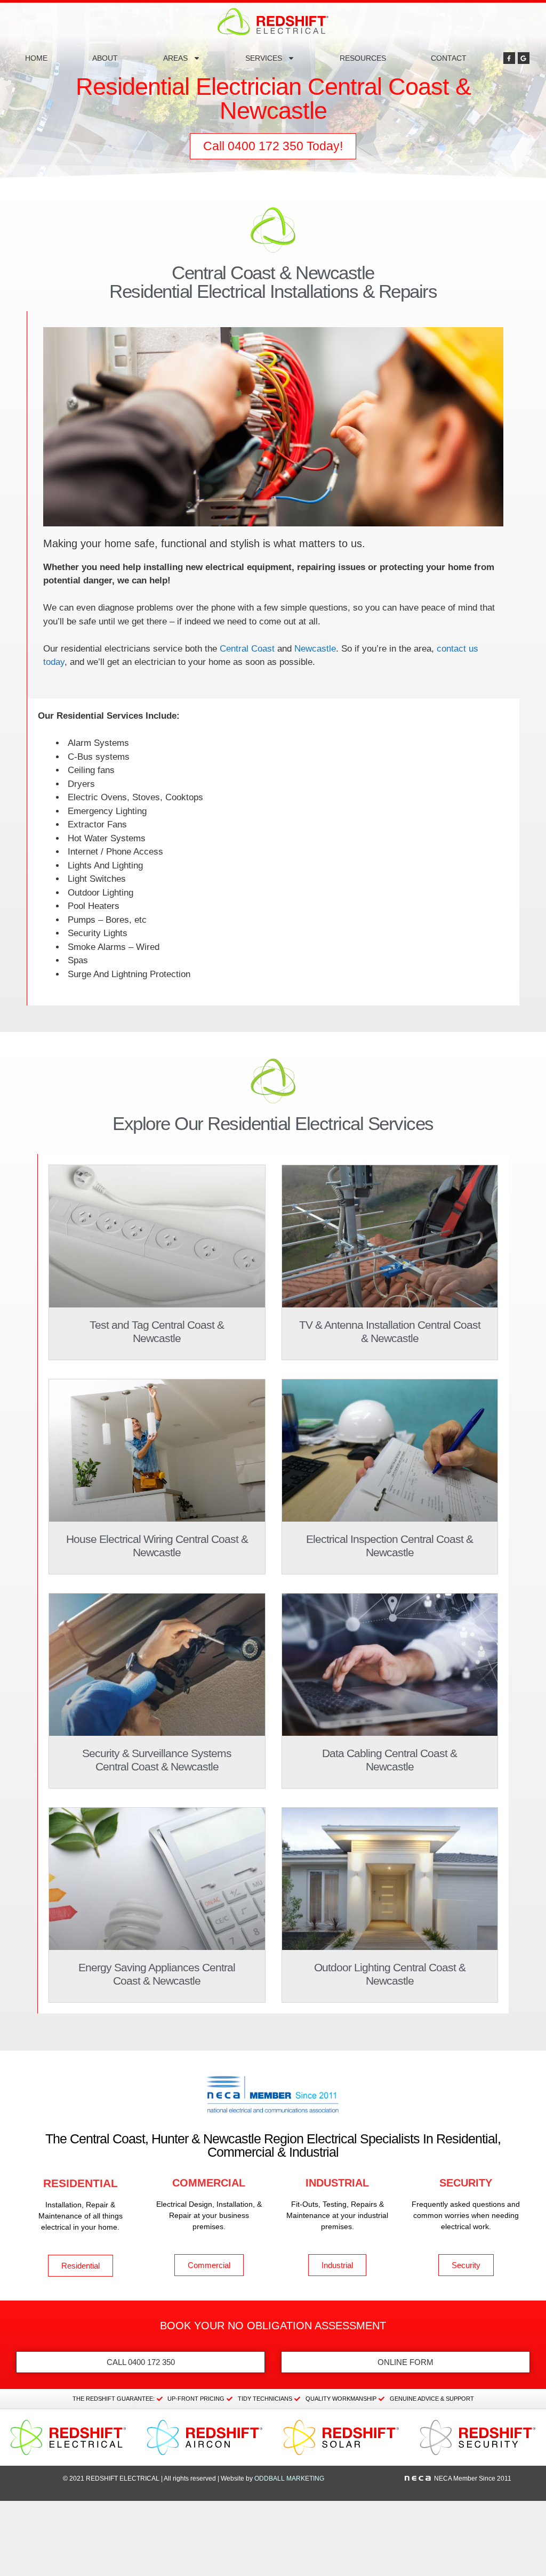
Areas (175, 58)
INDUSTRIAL (337, 2183)
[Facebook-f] (509, 58)
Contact (449, 58)
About (105, 58)
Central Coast (247, 649)
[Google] (524, 58)
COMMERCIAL (209, 2183)
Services (264, 58)
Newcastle (315, 649)
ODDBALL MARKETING (289, 2479)
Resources (363, 58)
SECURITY (466, 2183)
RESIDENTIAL (81, 2183)
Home (36, 58)
